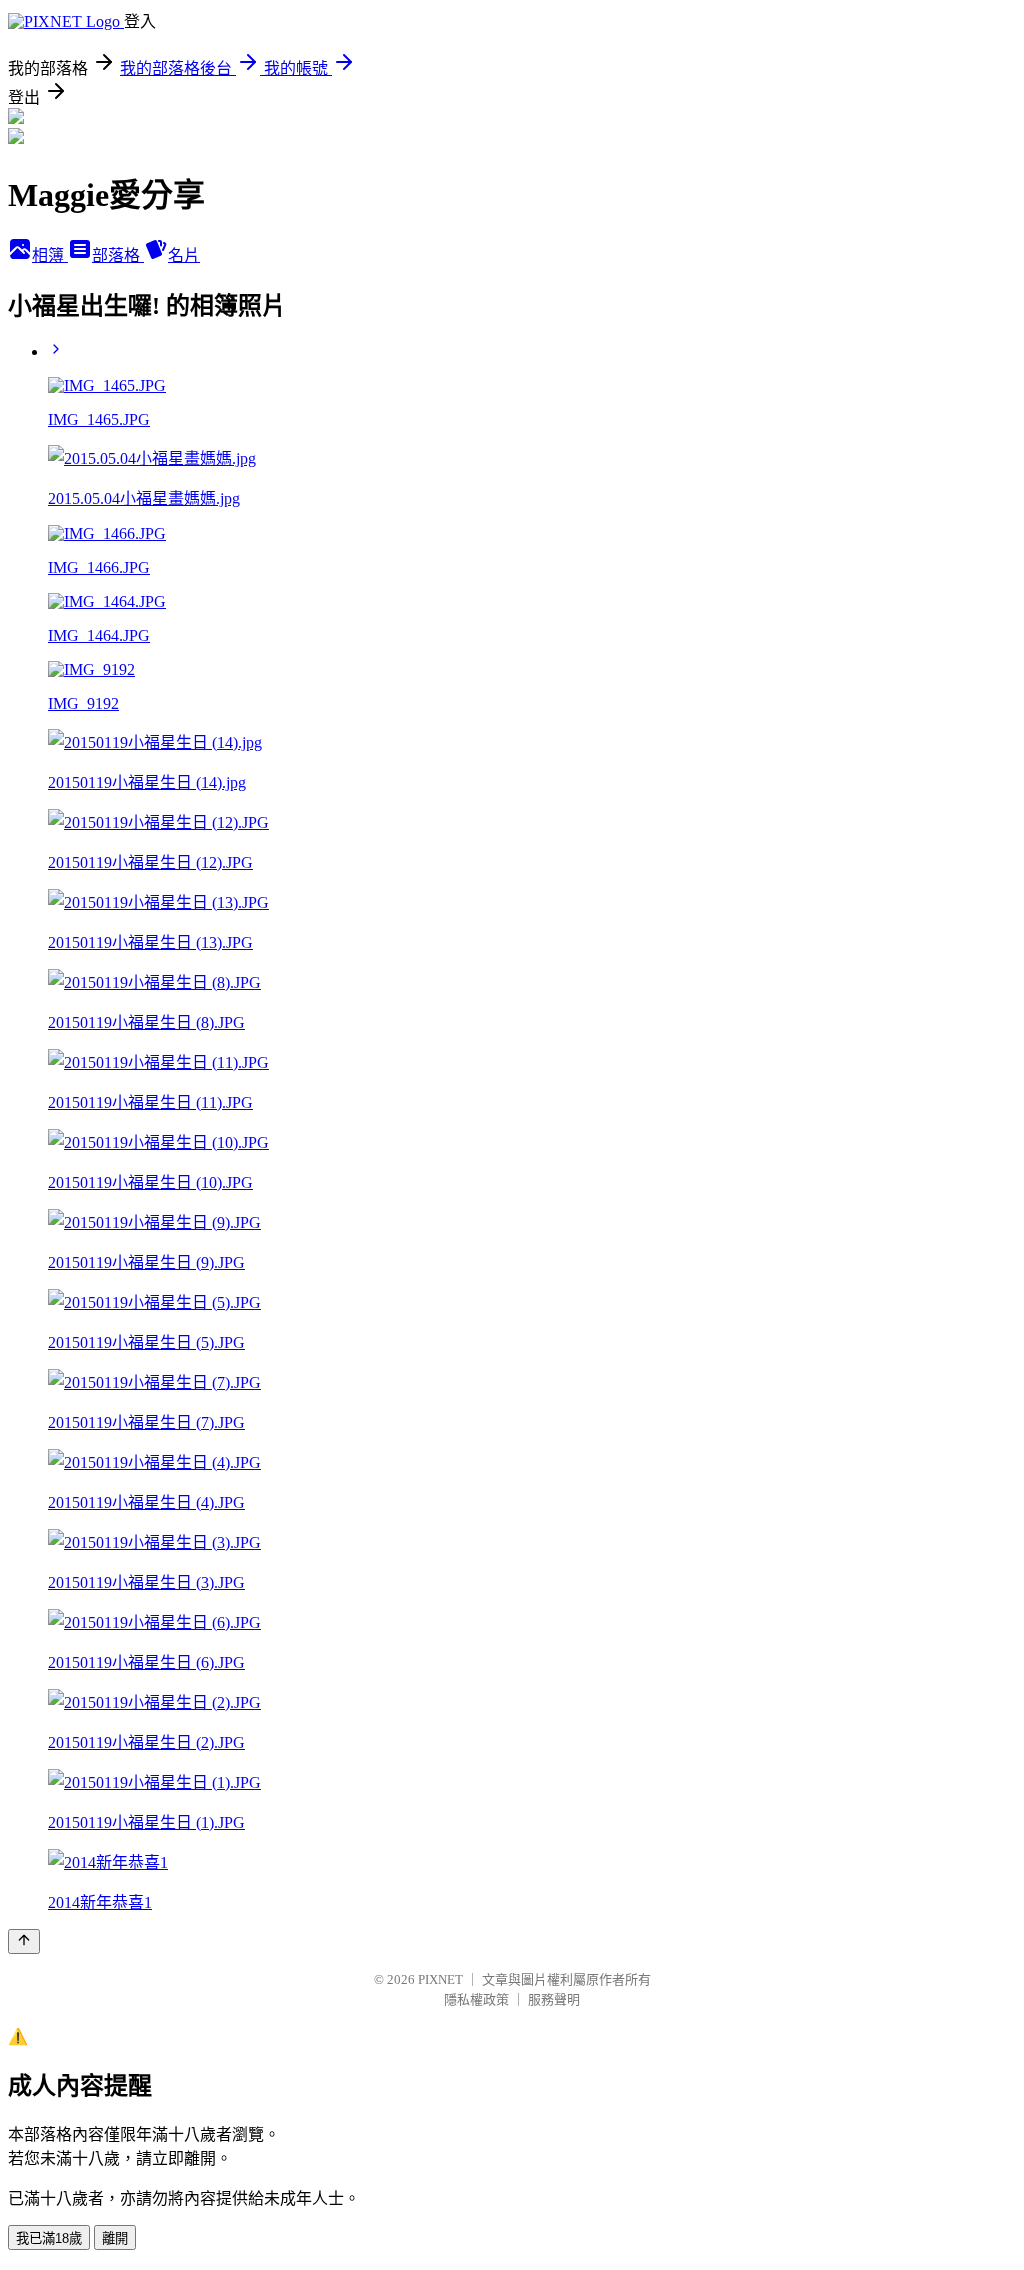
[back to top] (24, 1941)
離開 (115, 2238)
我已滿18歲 (49, 2238)
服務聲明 (554, 1999)
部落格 (118, 255)
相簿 (50, 255)
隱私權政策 (476, 1999)
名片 (184, 255)
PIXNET (440, 1979)
